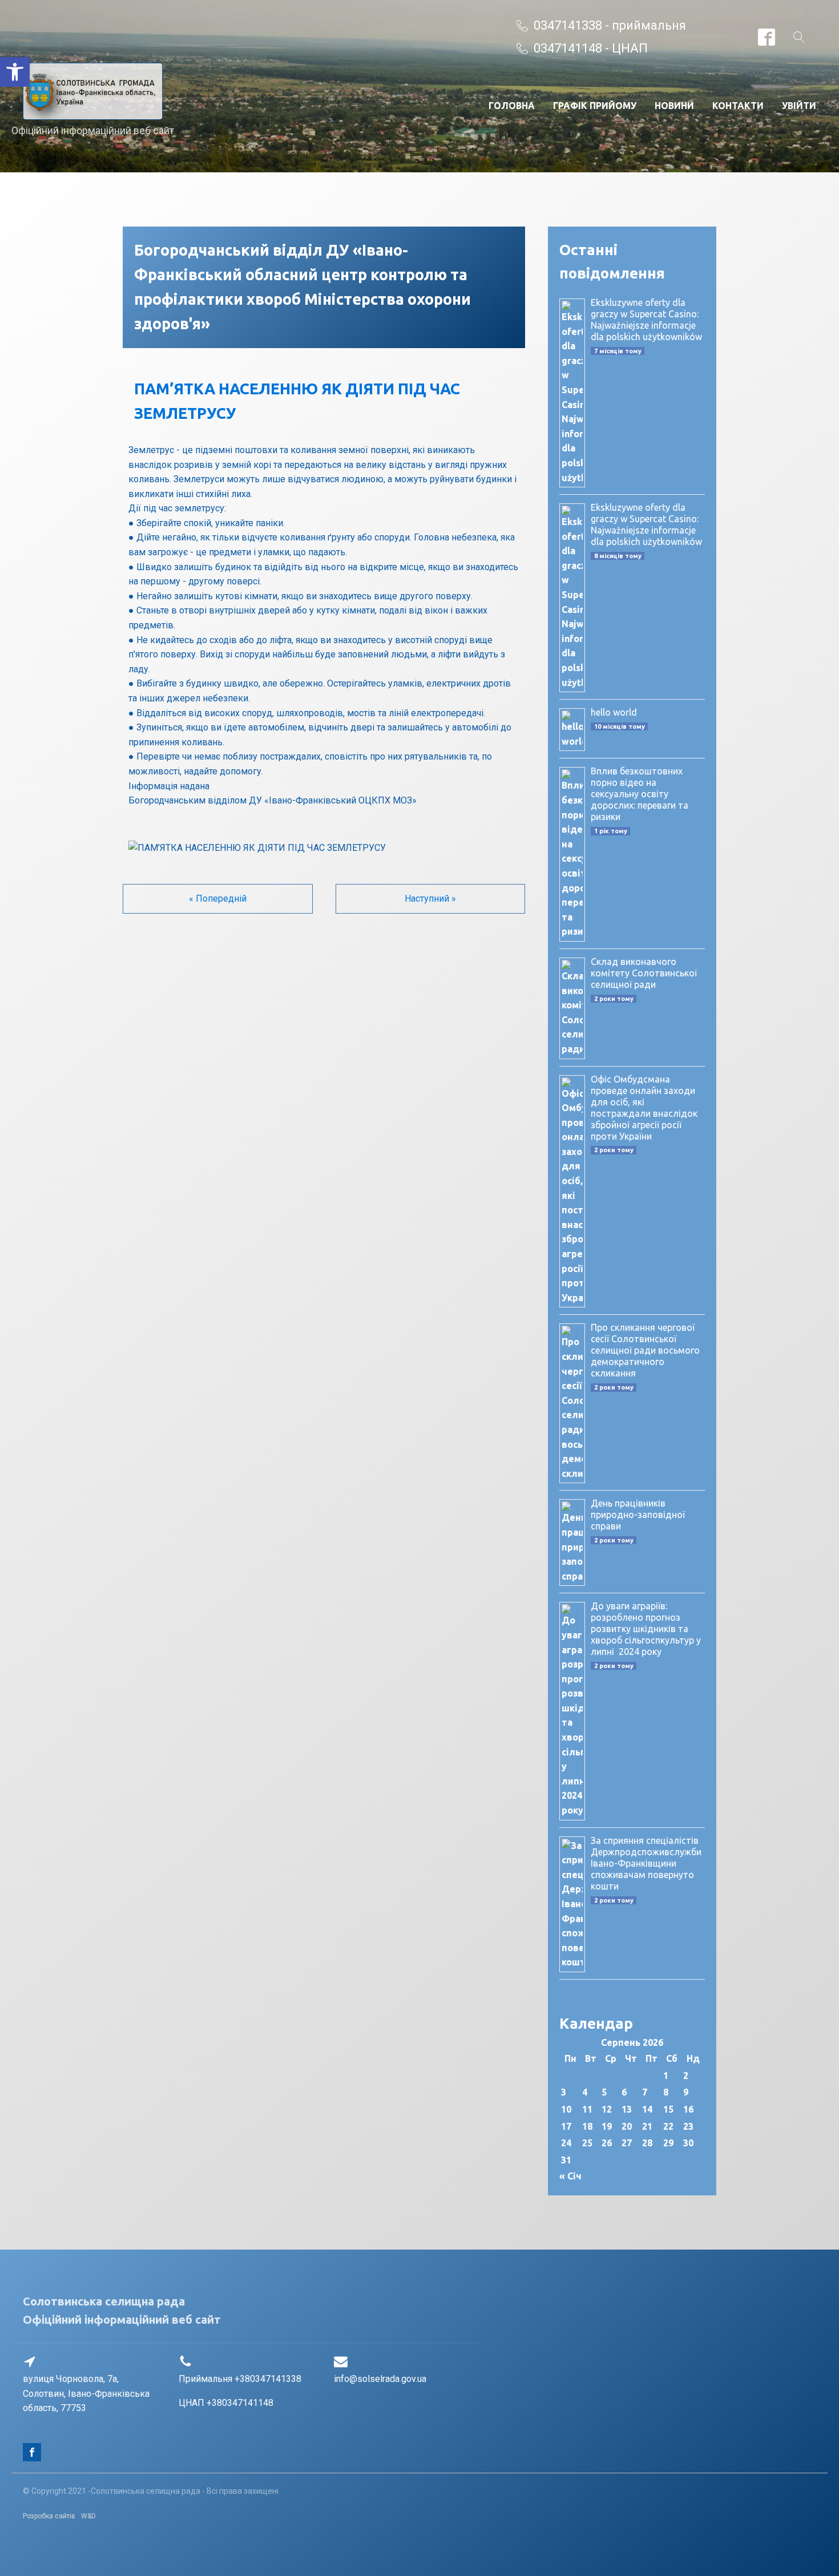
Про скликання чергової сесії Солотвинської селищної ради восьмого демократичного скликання (645, 1350)
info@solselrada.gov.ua (380, 2379)
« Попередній (218, 899)
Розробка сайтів (49, 2516)
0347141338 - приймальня (610, 25)
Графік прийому (595, 106)
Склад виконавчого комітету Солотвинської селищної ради (644, 973)
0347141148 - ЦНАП (591, 48)
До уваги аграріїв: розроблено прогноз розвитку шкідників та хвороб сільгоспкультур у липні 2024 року (646, 1629)
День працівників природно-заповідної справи (638, 1515)
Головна (512, 106)
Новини (674, 106)
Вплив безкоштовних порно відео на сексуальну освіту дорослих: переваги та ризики (640, 794)
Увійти (799, 106)
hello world (614, 712)
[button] (15, 72)
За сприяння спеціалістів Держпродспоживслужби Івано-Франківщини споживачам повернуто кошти (646, 1863)
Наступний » (430, 899)
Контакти (738, 106)
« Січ (570, 2176)
